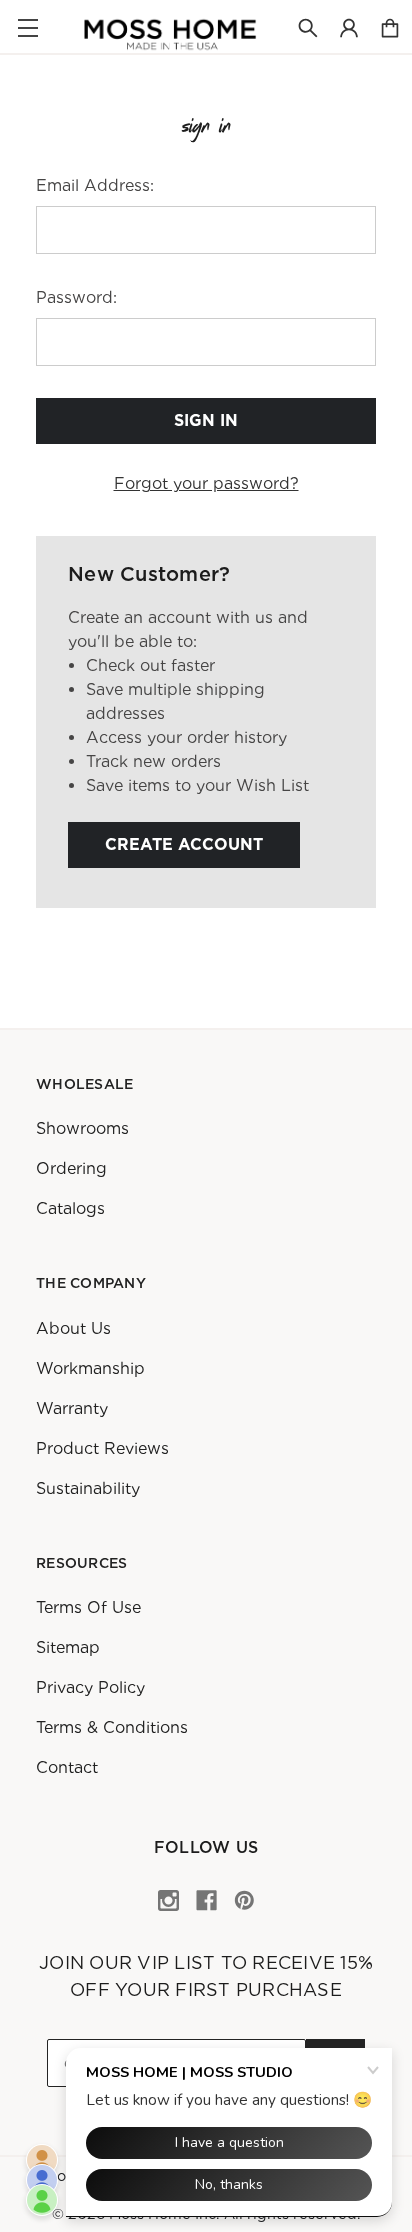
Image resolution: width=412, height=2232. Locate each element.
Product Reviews (102, 1448)
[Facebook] (206, 1900)
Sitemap (68, 1647)
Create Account (184, 844)
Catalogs (70, 1208)
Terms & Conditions (112, 1727)
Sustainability (88, 1488)
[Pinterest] (244, 1900)
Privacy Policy (90, 1687)
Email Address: (95, 185)
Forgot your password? (206, 483)
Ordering (71, 1168)
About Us (73, 1328)
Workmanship (90, 1368)
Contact (67, 1767)
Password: (76, 297)
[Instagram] (168, 1900)
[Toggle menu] (27, 27)
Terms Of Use (88, 1607)
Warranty (72, 1408)
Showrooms (82, 1128)
